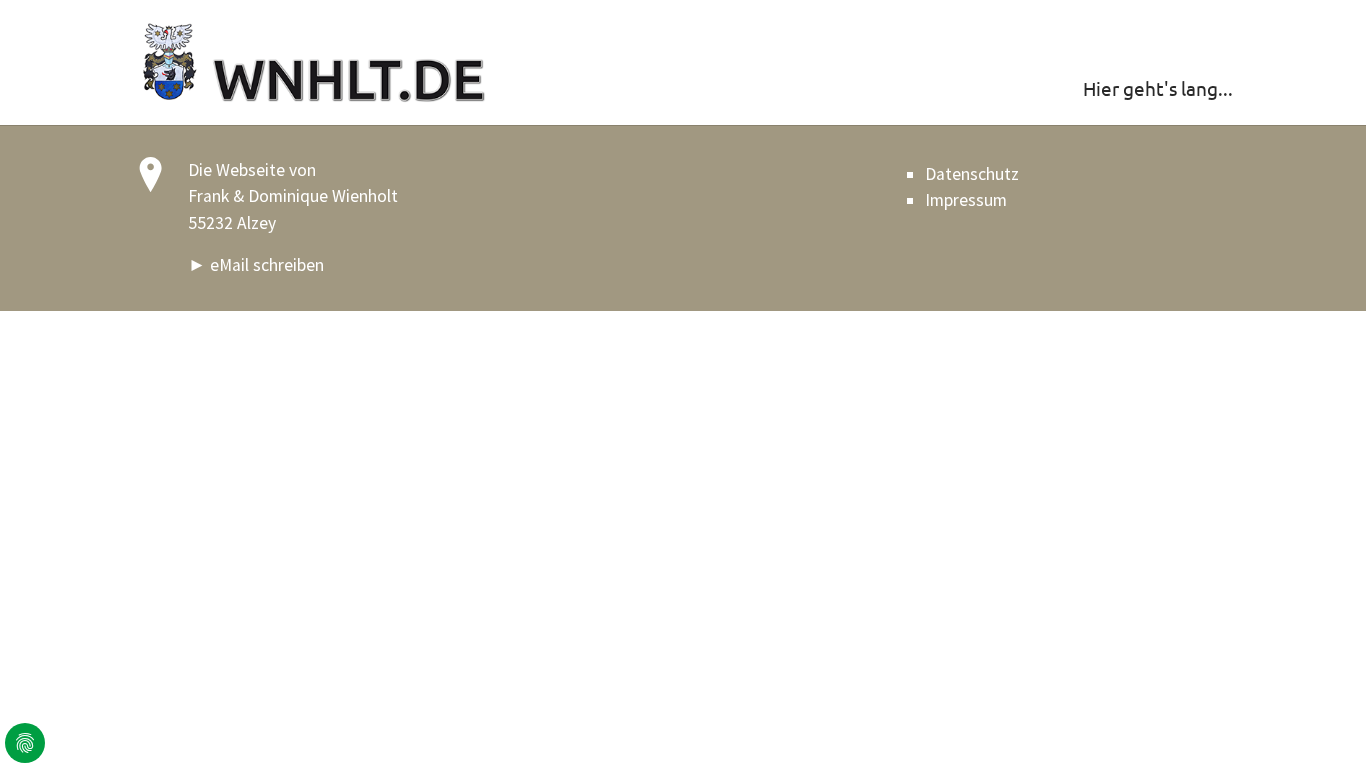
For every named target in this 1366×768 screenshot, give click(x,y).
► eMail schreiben (256, 265)
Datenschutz (972, 174)
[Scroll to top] (1319, 721)
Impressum (966, 200)
